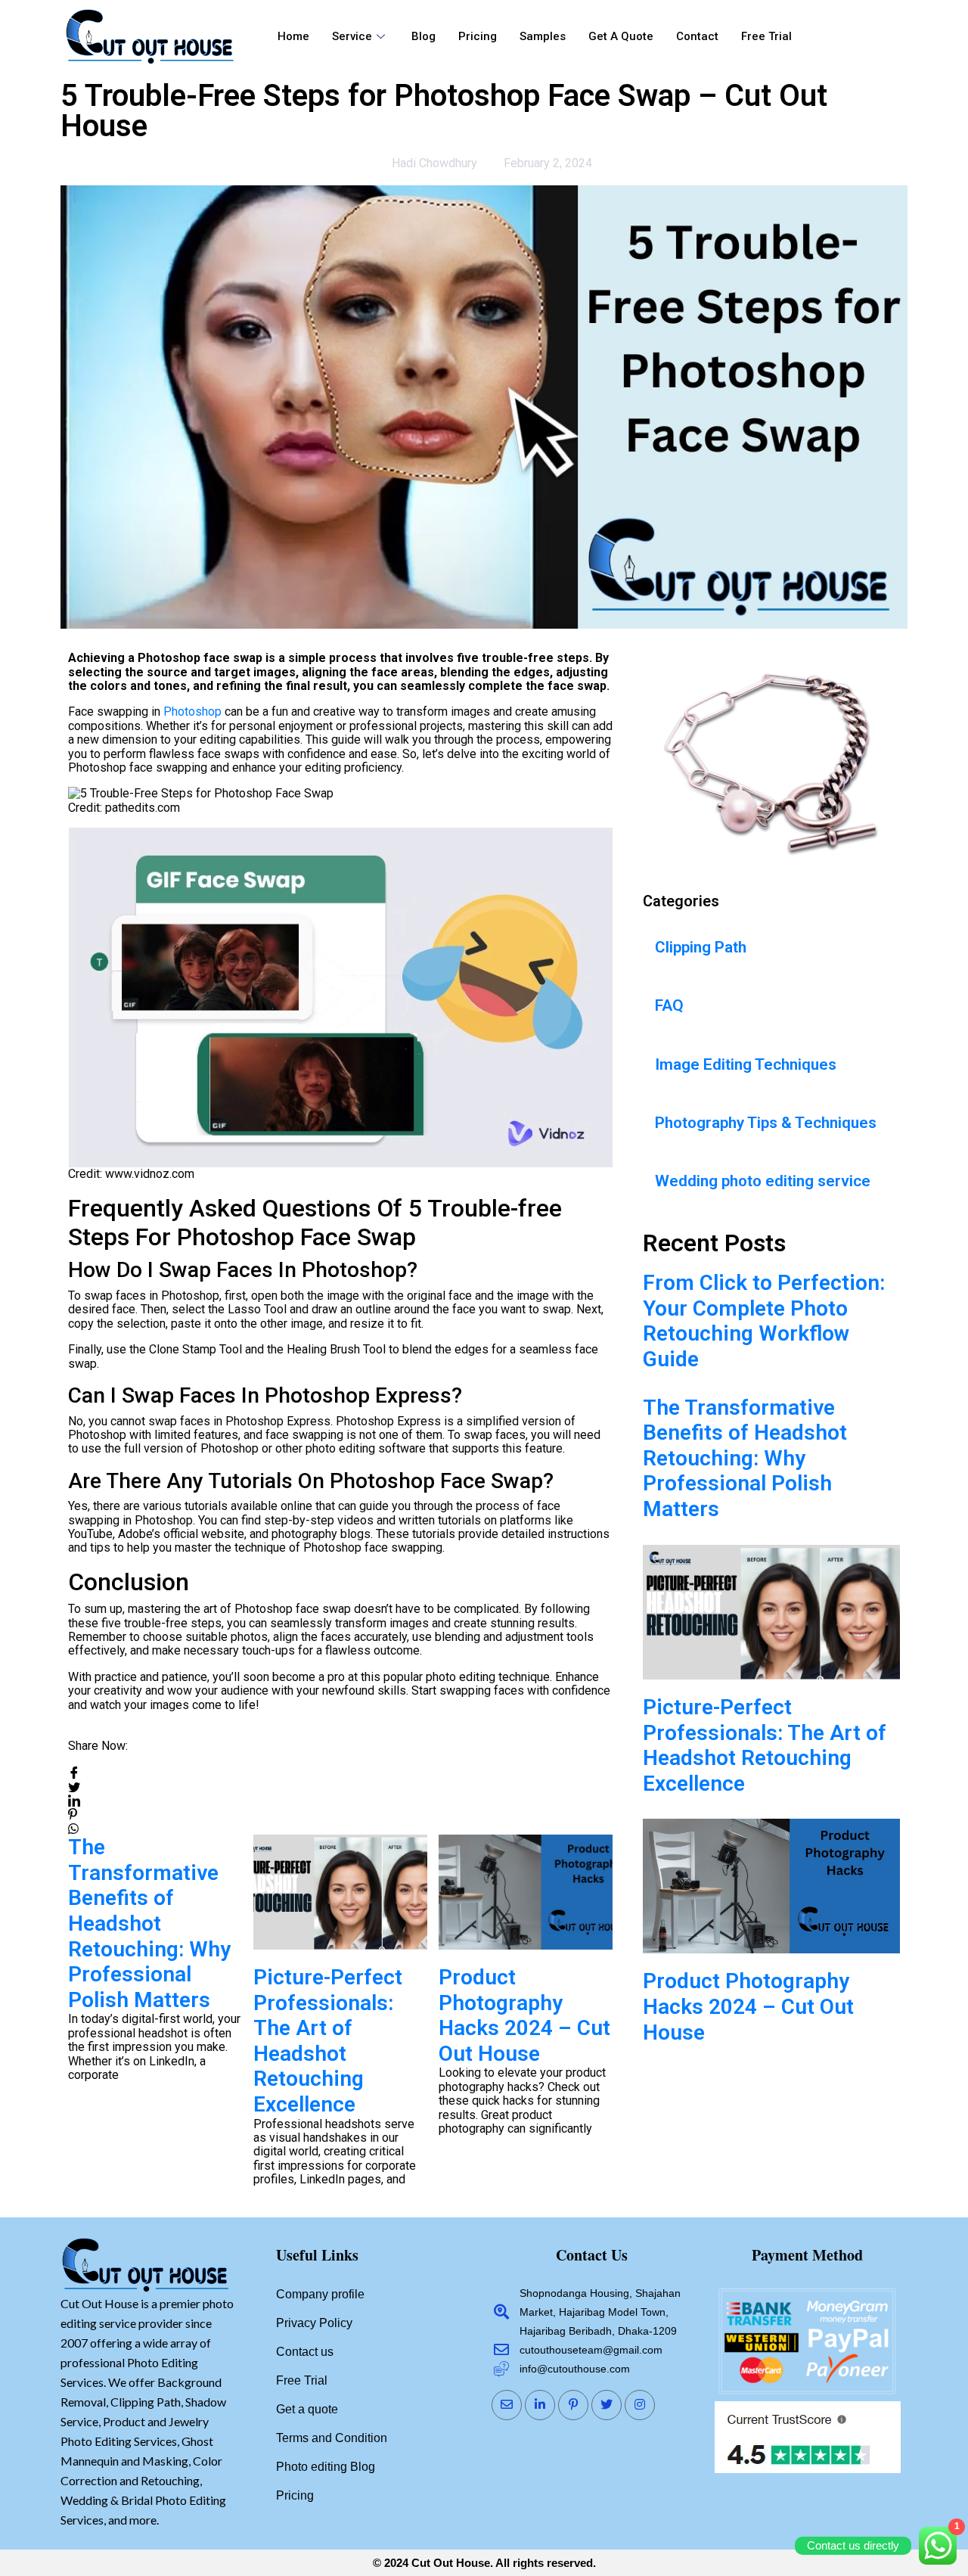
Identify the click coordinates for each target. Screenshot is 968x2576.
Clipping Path (701, 947)
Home (293, 36)
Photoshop (194, 712)
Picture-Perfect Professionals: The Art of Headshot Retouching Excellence (328, 2041)
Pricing (478, 36)
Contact (697, 36)
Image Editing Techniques (746, 1064)
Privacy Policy (314, 2323)
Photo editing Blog (326, 2467)
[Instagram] (640, 2405)
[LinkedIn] (540, 2405)
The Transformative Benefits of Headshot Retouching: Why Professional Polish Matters (149, 1923)
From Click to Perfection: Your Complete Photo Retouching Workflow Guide (764, 1321)
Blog (423, 36)
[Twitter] (607, 2405)
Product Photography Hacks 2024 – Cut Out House (524, 2015)
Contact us (305, 2352)
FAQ (669, 1005)
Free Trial (766, 36)
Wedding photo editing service (763, 1181)
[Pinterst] (573, 2405)
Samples (543, 36)
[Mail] (507, 2405)
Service (352, 36)
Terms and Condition (332, 2438)
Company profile (320, 2294)
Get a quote (621, 36)
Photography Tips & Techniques (766, 1123)
